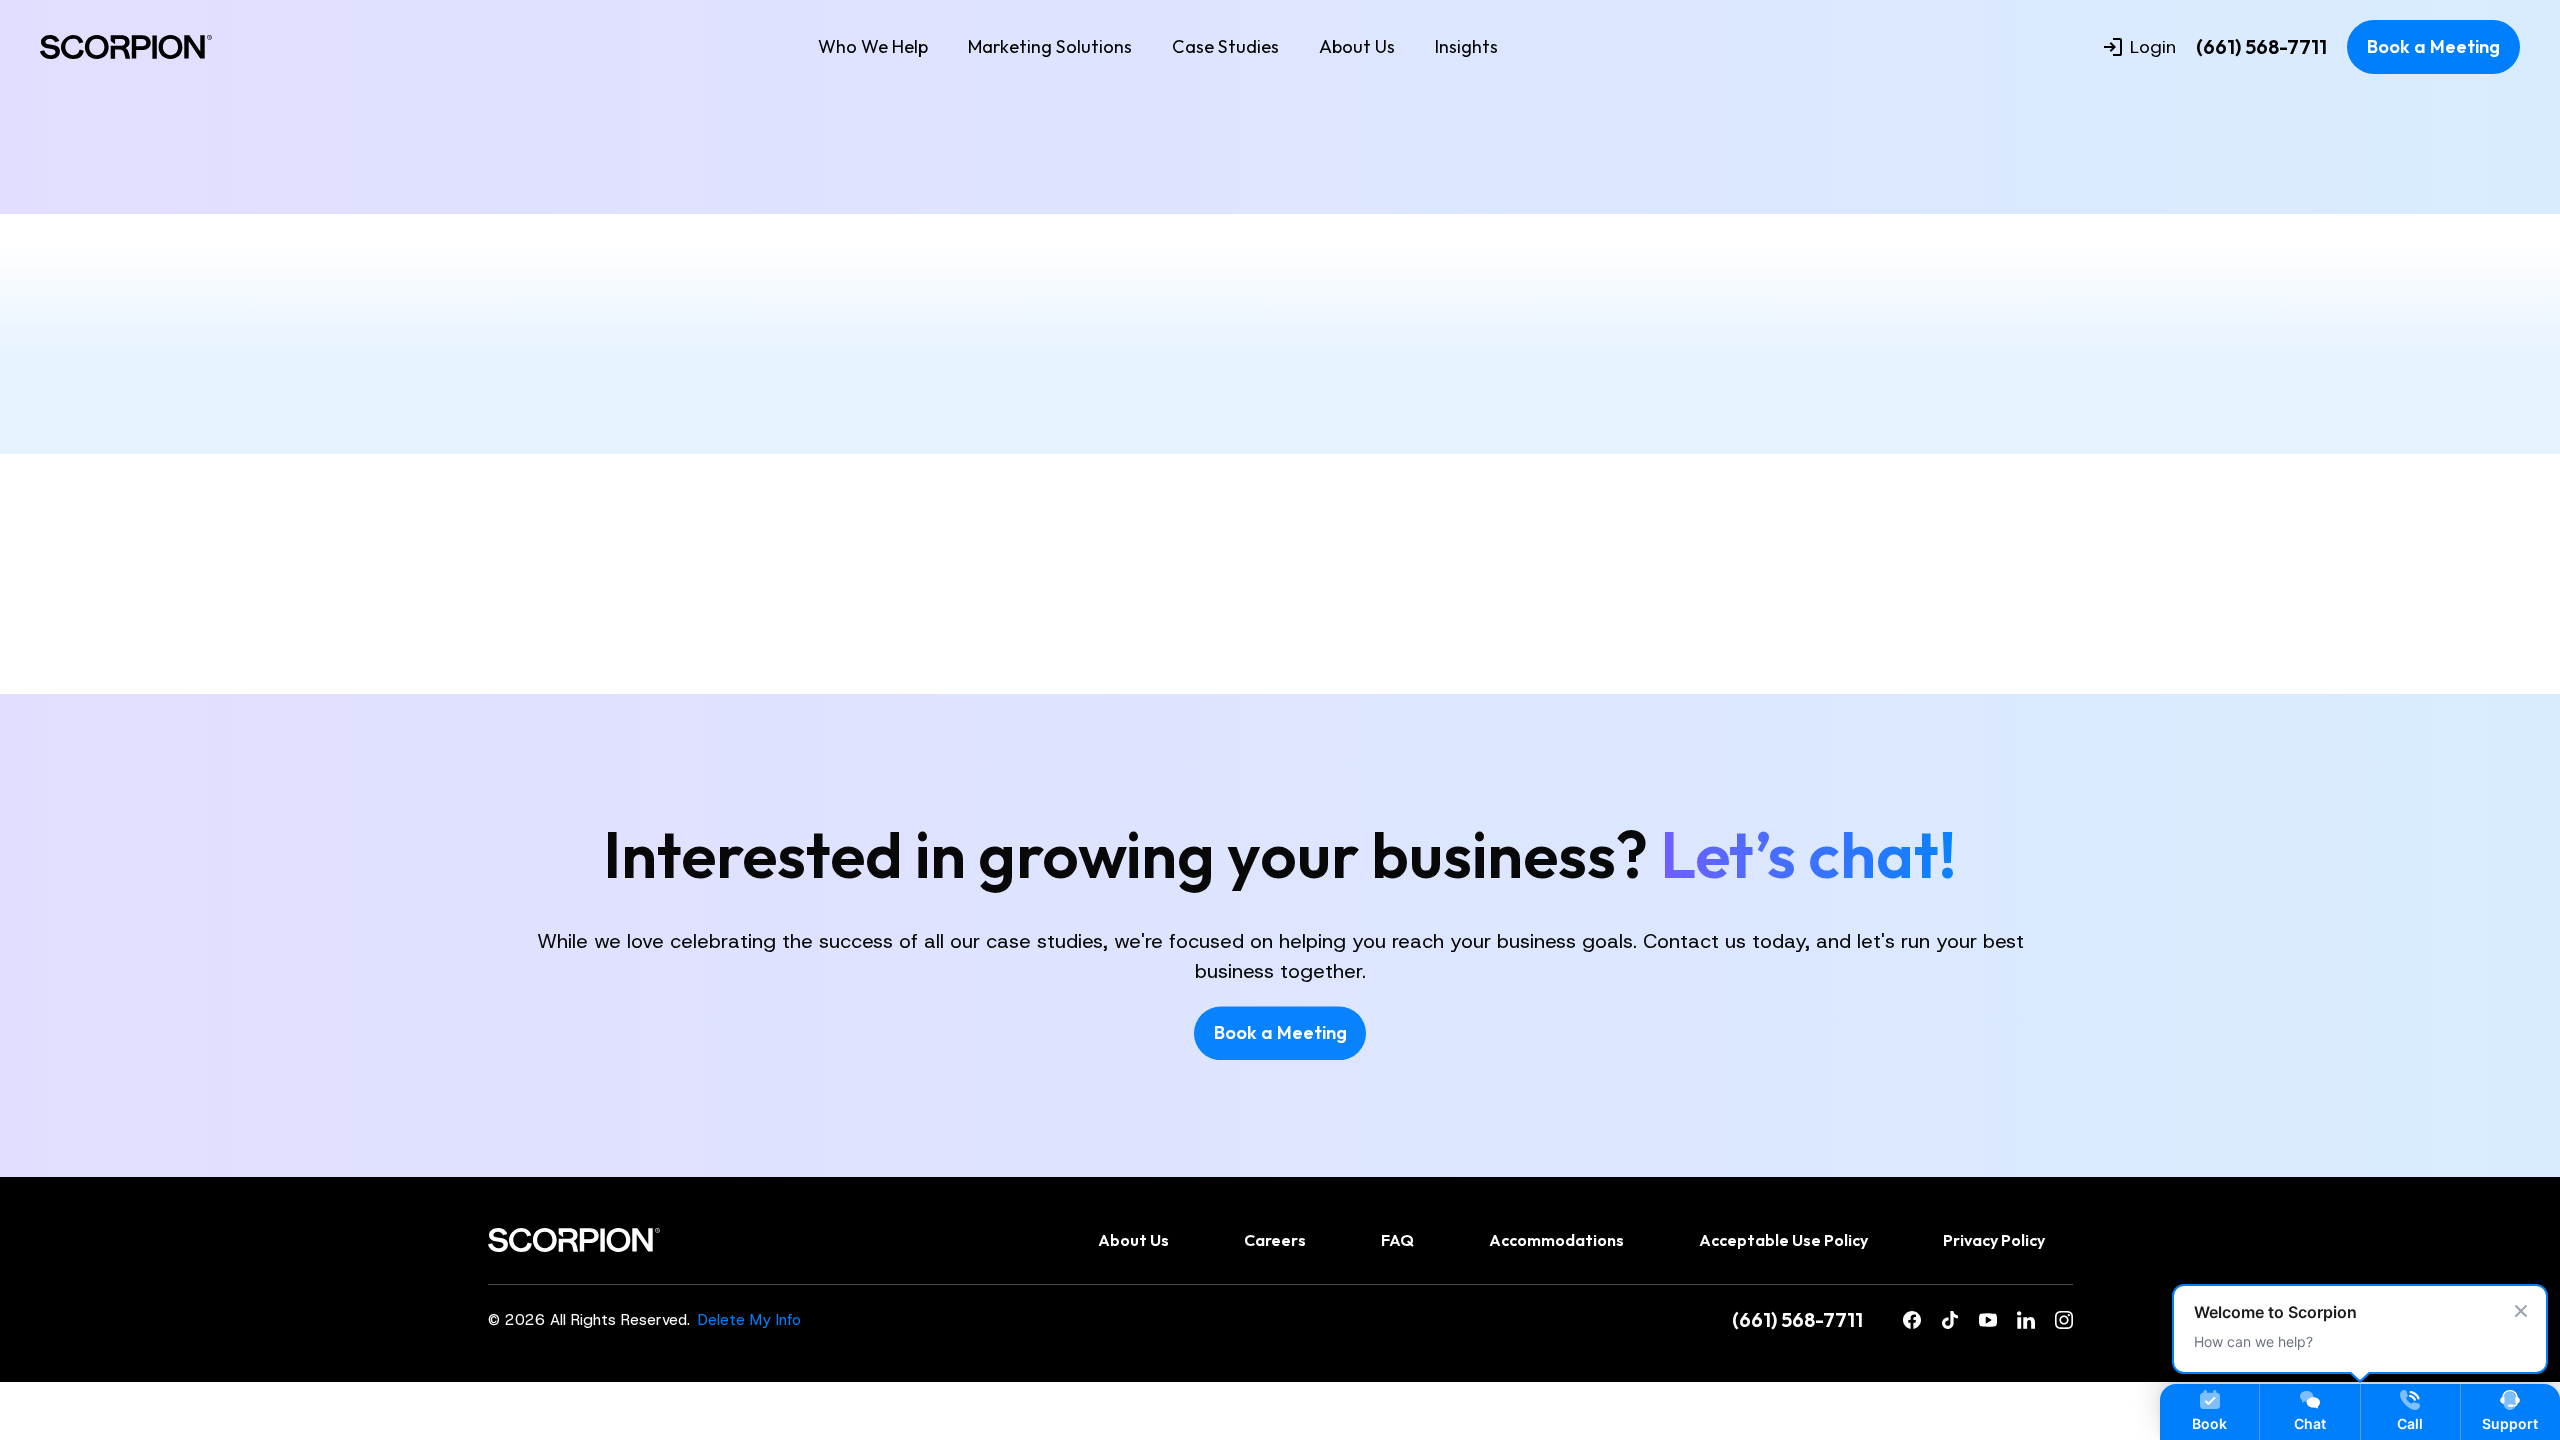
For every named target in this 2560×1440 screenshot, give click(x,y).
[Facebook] (1912, 1320)
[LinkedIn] (2026, 1320)
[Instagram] (2064, 1320)
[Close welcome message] (2521, 1311)
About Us (1357, 46)
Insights (1466, 46)
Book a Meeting (2433, 46)
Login (2153, 47)
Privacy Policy (1994, 1240)
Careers (1275, 1240)
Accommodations (1556, 1240)
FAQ (1397, 1240)
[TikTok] (1950, 1320)
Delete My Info (749, 1320)
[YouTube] (1988, 1320)
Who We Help (873, 46)
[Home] (126, 47)
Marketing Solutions (1050, 46)
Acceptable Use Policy (1783, 1240)
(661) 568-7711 (2261, 47)
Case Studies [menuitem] (1225, 46)
